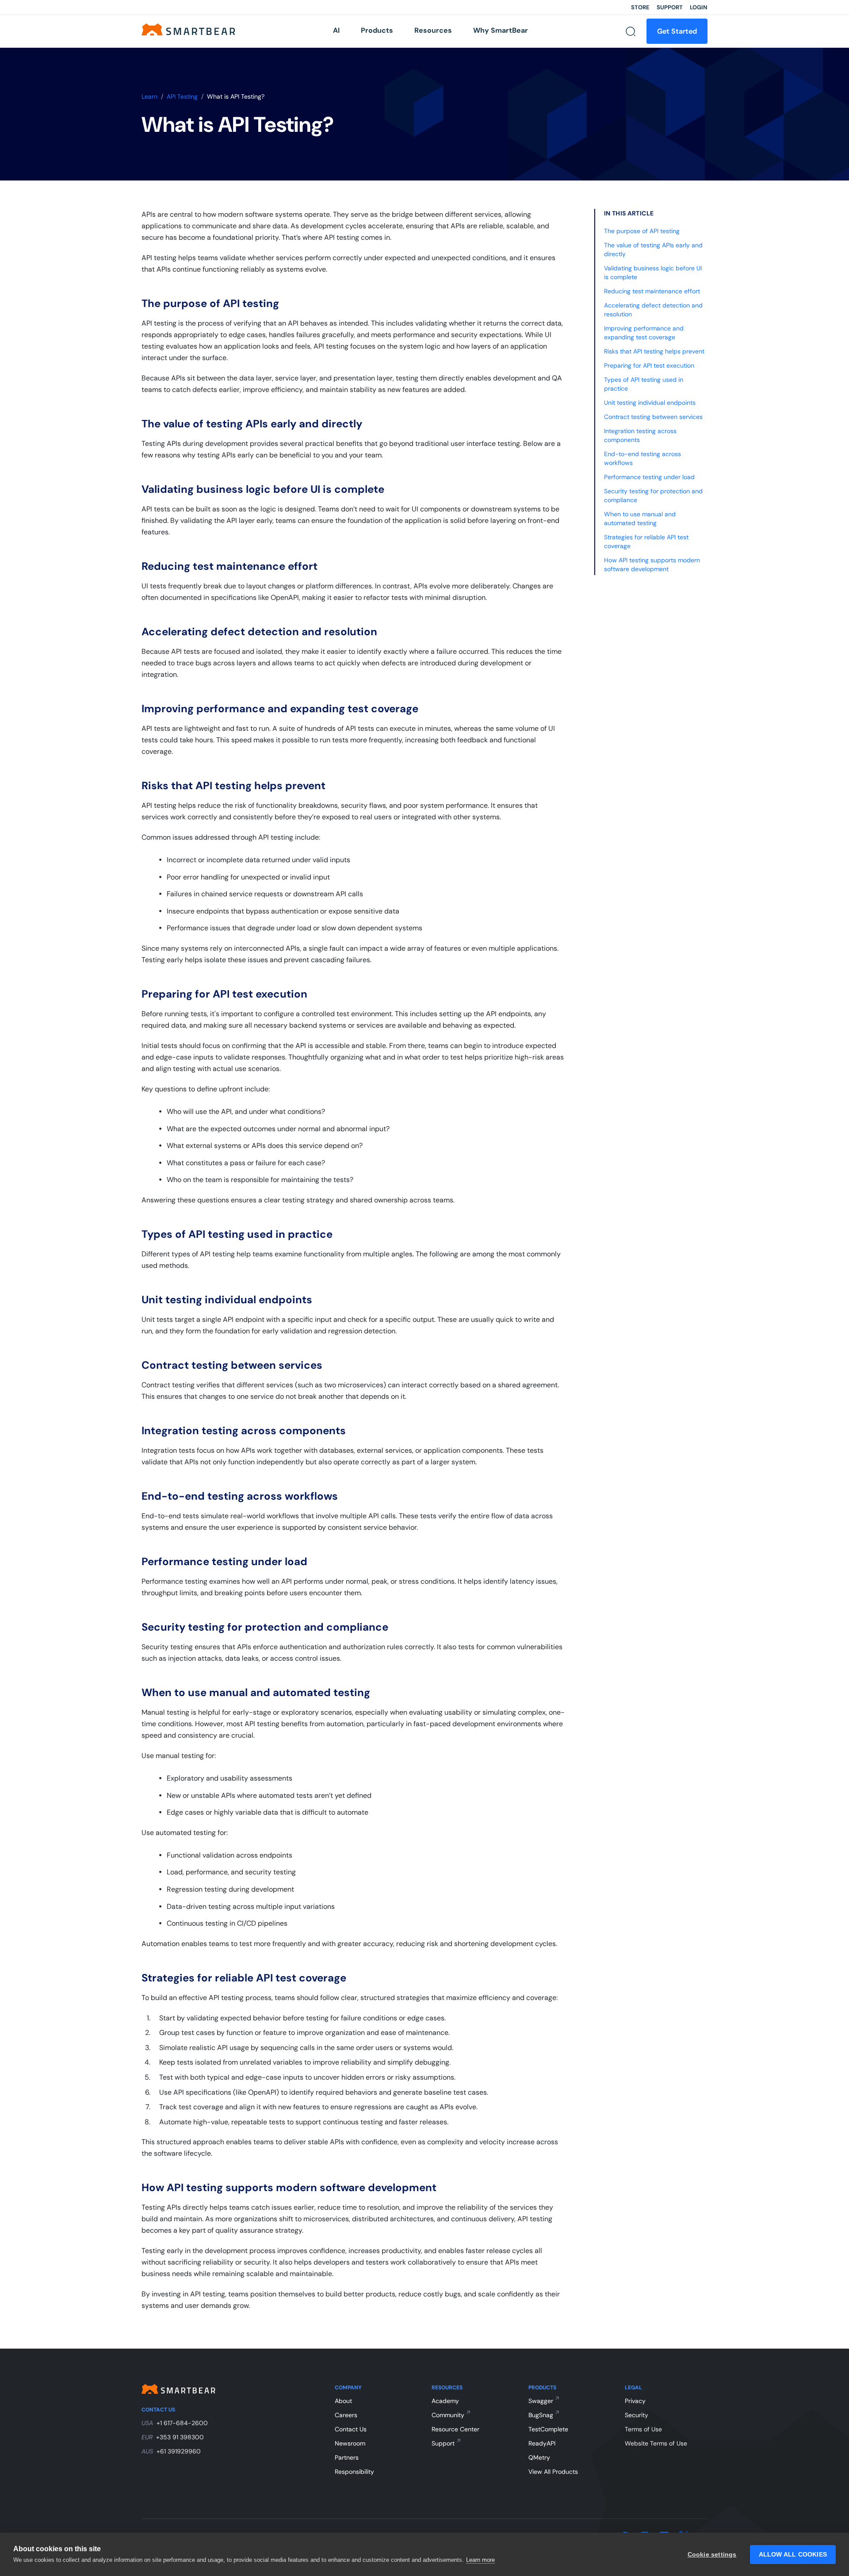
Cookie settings (712, 2555)
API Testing (182, 96)
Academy (445, 2401)
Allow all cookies (793, 2555)
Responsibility (354, 2472)
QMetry (539, 2457)
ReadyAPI (542, 2443)
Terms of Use (643, 2429)
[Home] (188, 29)
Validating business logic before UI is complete (653, 273)
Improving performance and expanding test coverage (644, 333)
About (343, 2401)
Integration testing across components (640, 435)
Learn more (480, 2560)
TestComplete (548, 2429)
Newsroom (350, 2443)
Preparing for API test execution (649, 365)
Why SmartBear (501, 30)
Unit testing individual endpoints (650, 403)
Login (699, 7)
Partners (347, 2457)
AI (336, 30)
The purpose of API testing (642, 231)
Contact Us (351, 2429)
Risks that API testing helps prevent (654, 351)
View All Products (553, 2472)
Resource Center (455, 2429)
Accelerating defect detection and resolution (653, 310)
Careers (346, 2415)
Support (670, 7)
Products (377, 30)
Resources (433, 30)
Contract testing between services (653, 417)
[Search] (631, 31)
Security (637, 2415)
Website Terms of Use (656, 2443)
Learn (149, 96)
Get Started (677, 31)
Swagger (541, 2401)
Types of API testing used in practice (644, 384)
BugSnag (541, 2415)
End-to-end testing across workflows (642, 458)
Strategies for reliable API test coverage (646, 541)
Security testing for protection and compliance (653, 495)
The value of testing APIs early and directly (653, 250)
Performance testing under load (649, 477)
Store (640, 7)
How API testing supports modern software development (652, 564)
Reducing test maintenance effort (652, 291)
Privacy (635, 2401)
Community (448, 2415)
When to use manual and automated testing (640, 518)
